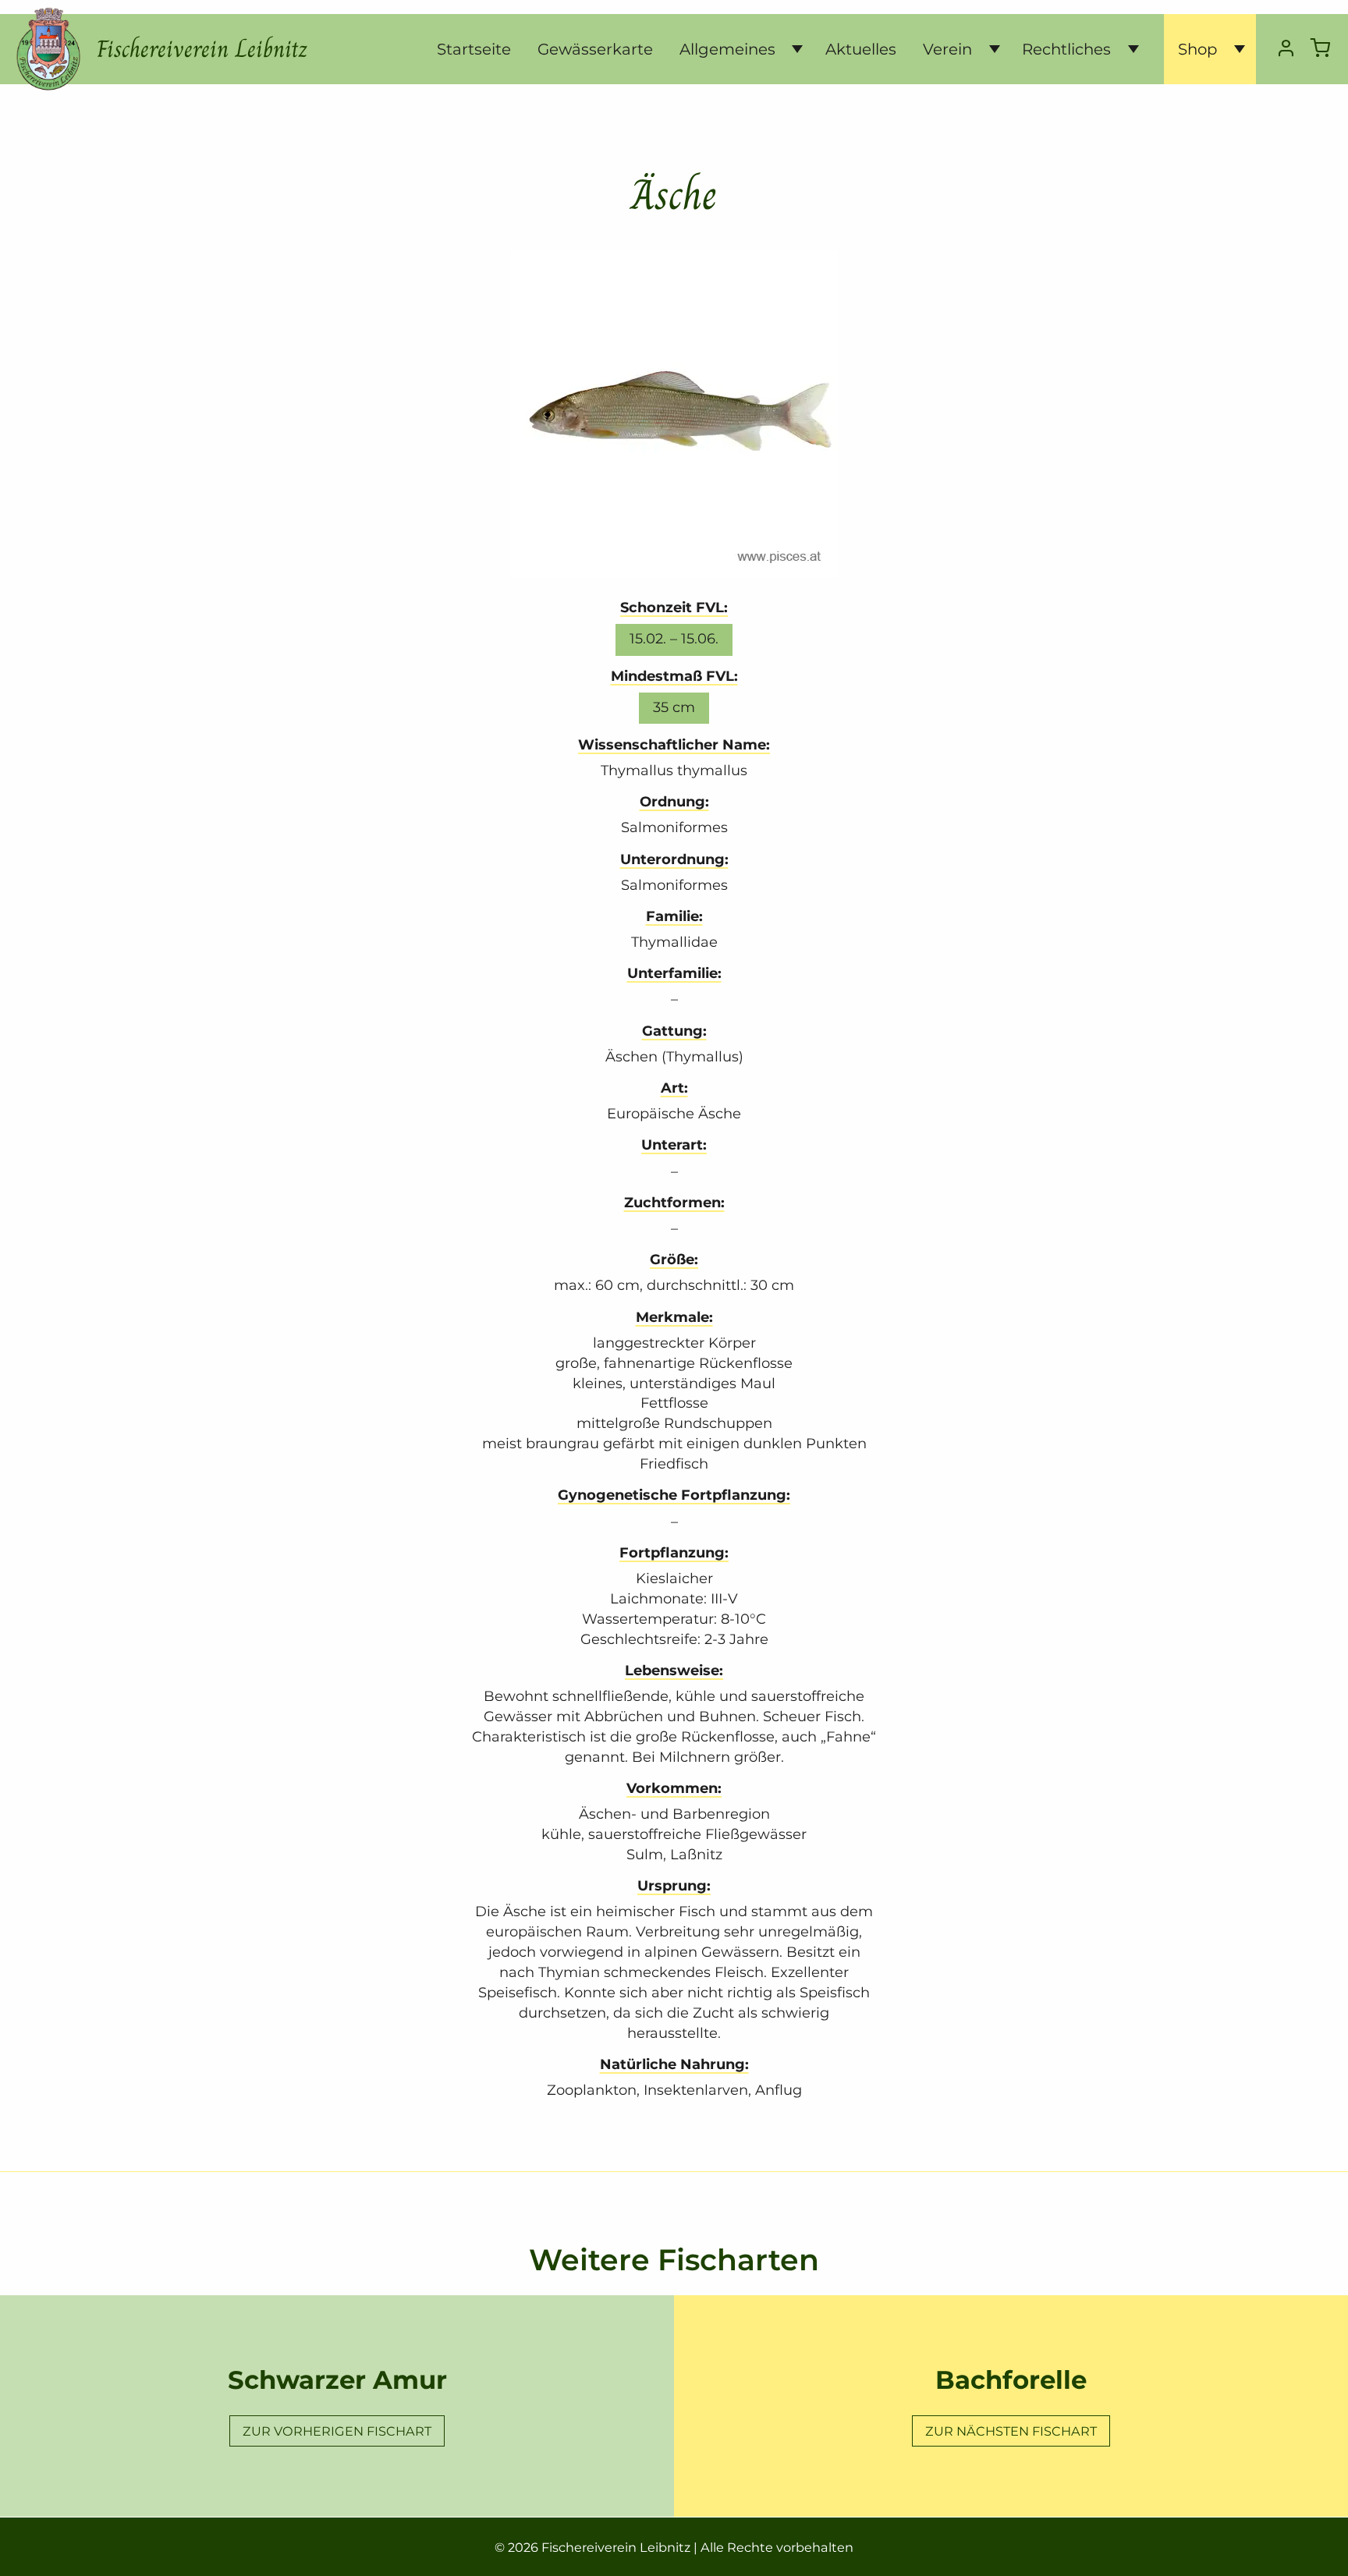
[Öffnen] (791, 49)
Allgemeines (727, 49)
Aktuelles (861, 49)
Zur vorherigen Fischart (337, 2431)
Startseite (474, 49)
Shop (1197, 49)
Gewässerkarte (595, 49)
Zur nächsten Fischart (1011, 2431)
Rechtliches (1066, 49)
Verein (947, 49)
